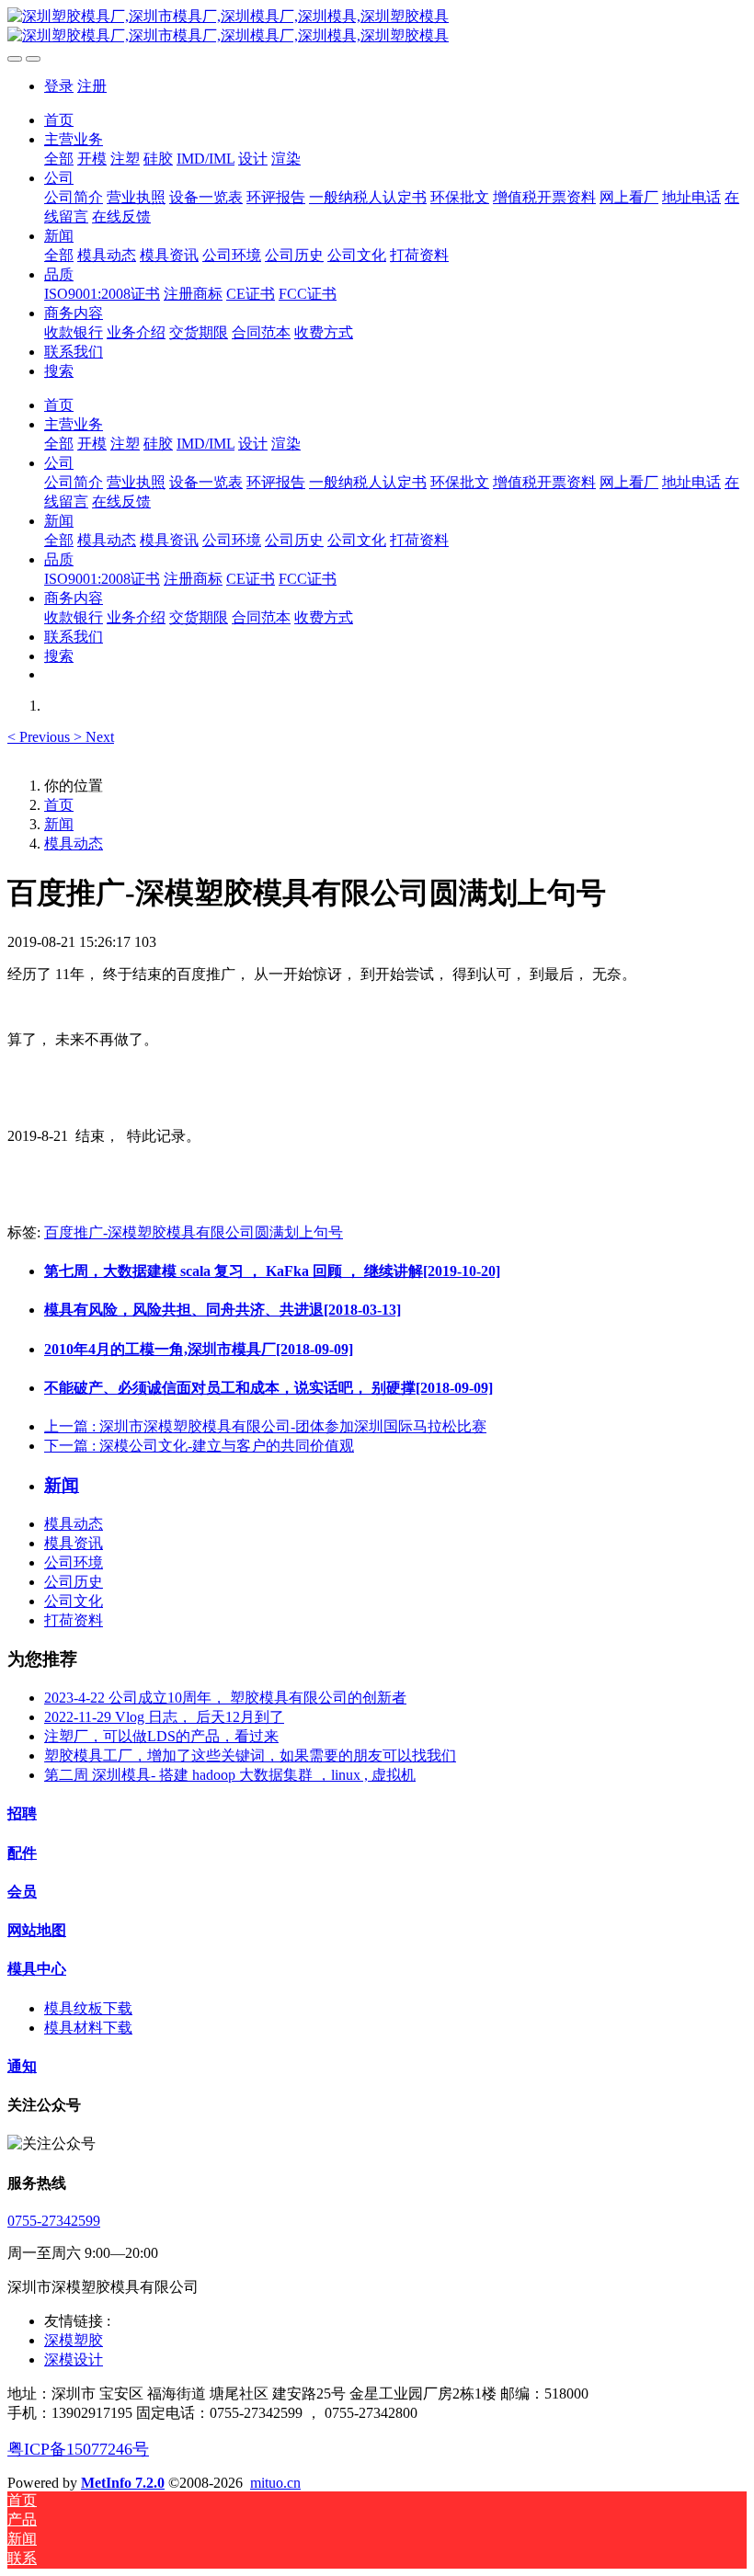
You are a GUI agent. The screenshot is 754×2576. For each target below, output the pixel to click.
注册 (92, 86)
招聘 (22, 1813)
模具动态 (74, 843)
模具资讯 (74, 1543)
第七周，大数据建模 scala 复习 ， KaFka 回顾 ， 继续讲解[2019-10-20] (272, 1271)
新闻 (59, 824)
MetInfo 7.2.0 (123, 2483)
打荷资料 (74, 1620)
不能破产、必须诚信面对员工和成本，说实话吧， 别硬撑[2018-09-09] (268, 1388)
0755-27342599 (54, 2221)
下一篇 (199, 1446)
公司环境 (74, 1562)
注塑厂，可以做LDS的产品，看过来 (161, 1736)
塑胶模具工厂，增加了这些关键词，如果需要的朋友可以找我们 (250, 1755)
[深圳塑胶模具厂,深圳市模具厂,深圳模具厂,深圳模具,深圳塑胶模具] (377, 27)
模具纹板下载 (88, 2008)
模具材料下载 (88, 2028)
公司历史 (74, 1582)
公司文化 (74, 1601)
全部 (59, 159)
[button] (40, 737)
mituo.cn (275, 2483)
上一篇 (265, 1426)
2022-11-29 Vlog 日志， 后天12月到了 (164, 1717)
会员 (22, 1892)
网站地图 (37, 1930)
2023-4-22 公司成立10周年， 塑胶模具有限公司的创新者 (225, 1698)
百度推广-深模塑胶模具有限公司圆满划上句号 (194, 1232)
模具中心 (37, 1969)
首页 (59, 120)
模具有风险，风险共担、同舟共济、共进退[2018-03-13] (223, 1310)
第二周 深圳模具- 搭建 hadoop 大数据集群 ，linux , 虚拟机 (230, 1775)
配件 (22, 1853)
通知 (22, 2066)
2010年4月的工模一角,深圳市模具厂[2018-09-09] (199, 1349)
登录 (59, 86)
